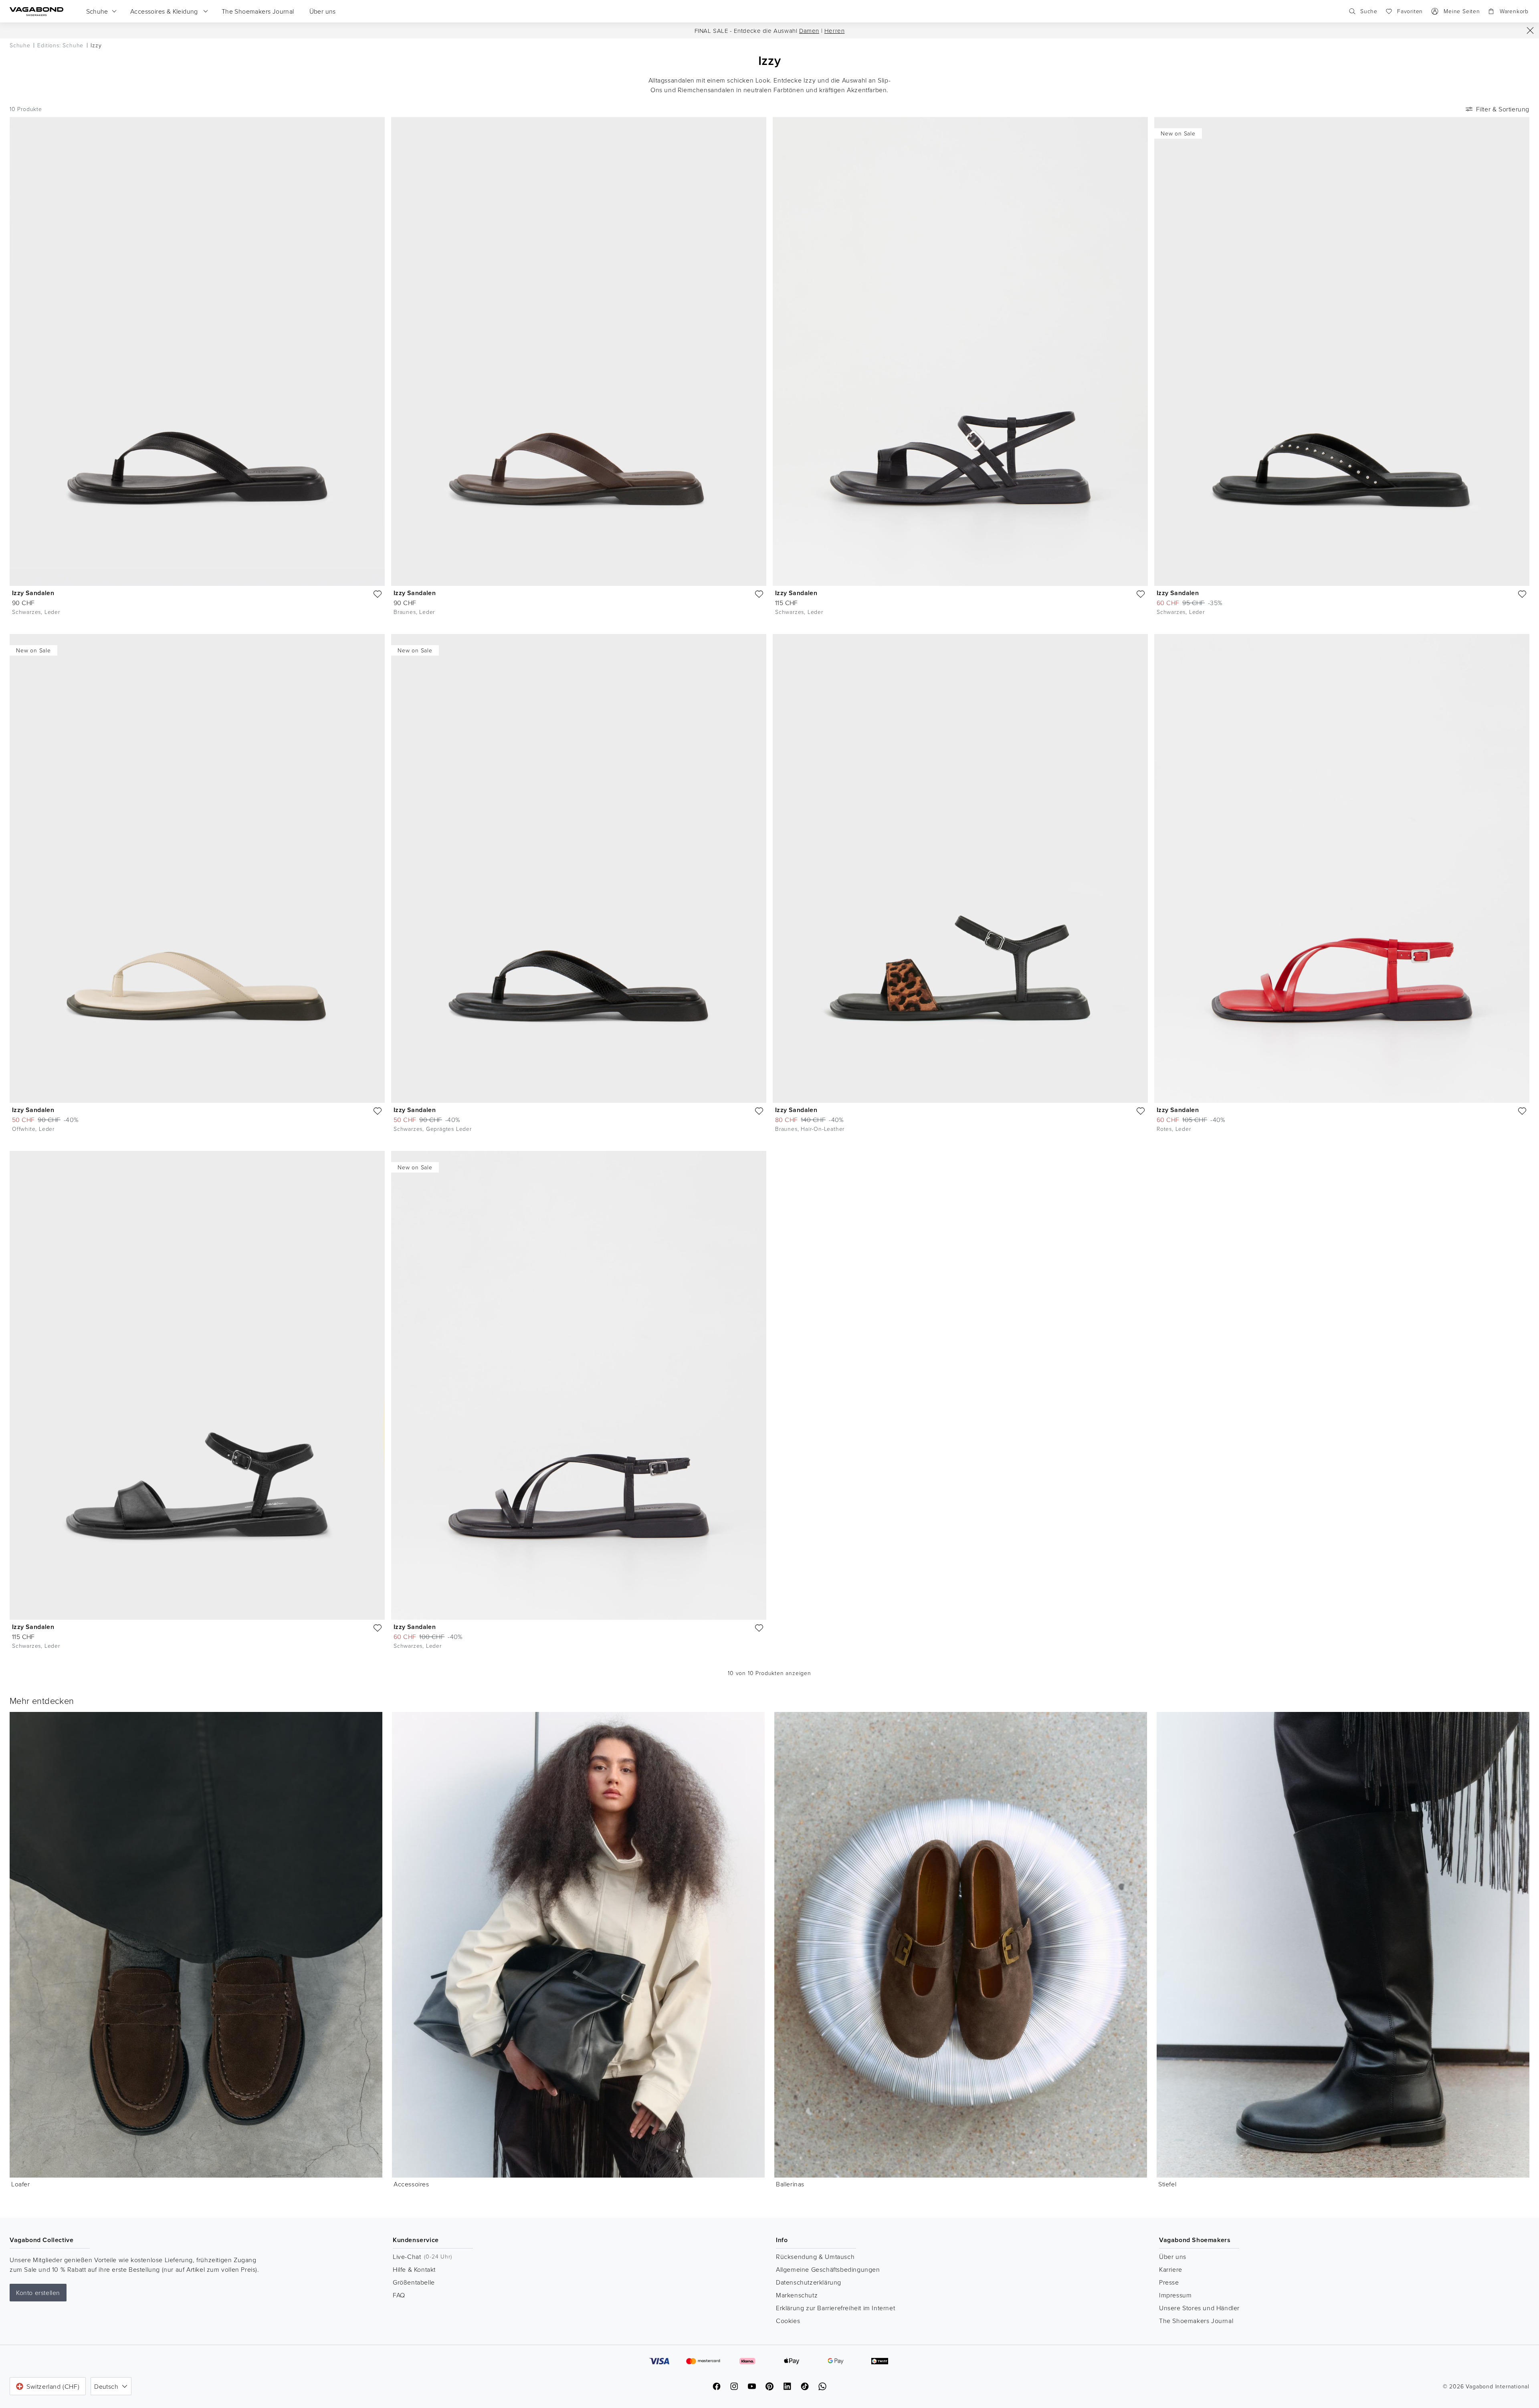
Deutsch (106, 2386)
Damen (809, 31)
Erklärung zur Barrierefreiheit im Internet (835, 2308)
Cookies (788, 2321)
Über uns (1173, 2257)
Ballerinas (790, 2184)
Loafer (21, 2184)
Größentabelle (414, 2282)
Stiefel (1167, 2184)
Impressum (1175, 2295)
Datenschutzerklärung (809, 2282)
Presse (1169, 2282)
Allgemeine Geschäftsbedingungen (828, 2269)
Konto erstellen (38, 2293)
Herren (835, 31)
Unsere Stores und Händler (1199, 2308)
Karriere (1171, 2269)
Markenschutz (797, 2295)
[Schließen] (1530, 30)
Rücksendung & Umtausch (815, 2257)
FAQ (399, 2295)
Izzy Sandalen (33, 593)
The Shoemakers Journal (1196, 2321)
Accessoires (411, 2184)
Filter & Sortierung (1503, 109)
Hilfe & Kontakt (414, 2269)
